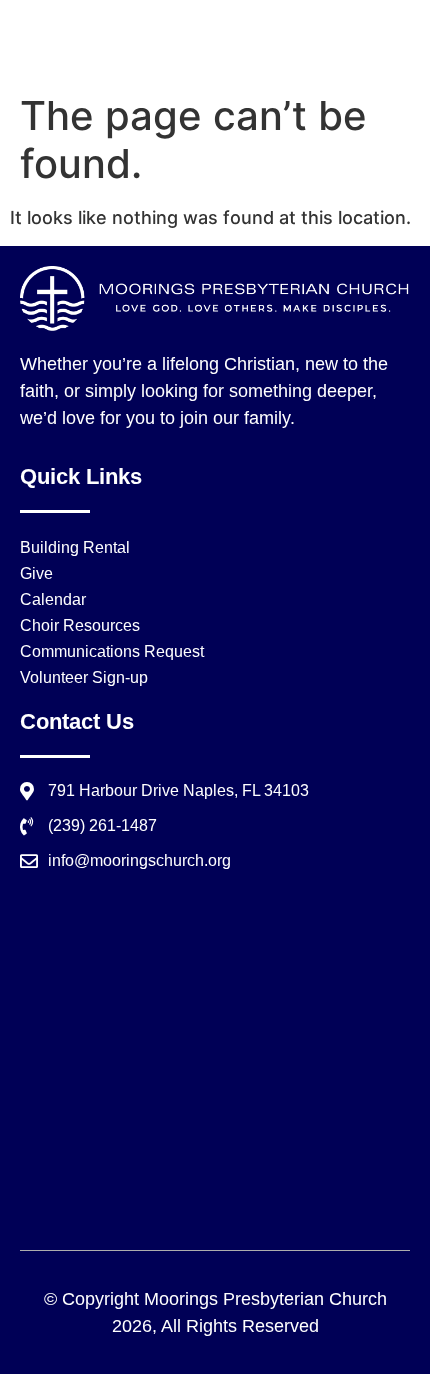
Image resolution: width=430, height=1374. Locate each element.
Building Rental (75, 547)
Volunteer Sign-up (84, 677)
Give (36, 573)
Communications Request (112, 651)
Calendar (53, 599)
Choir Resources (80, 625)
